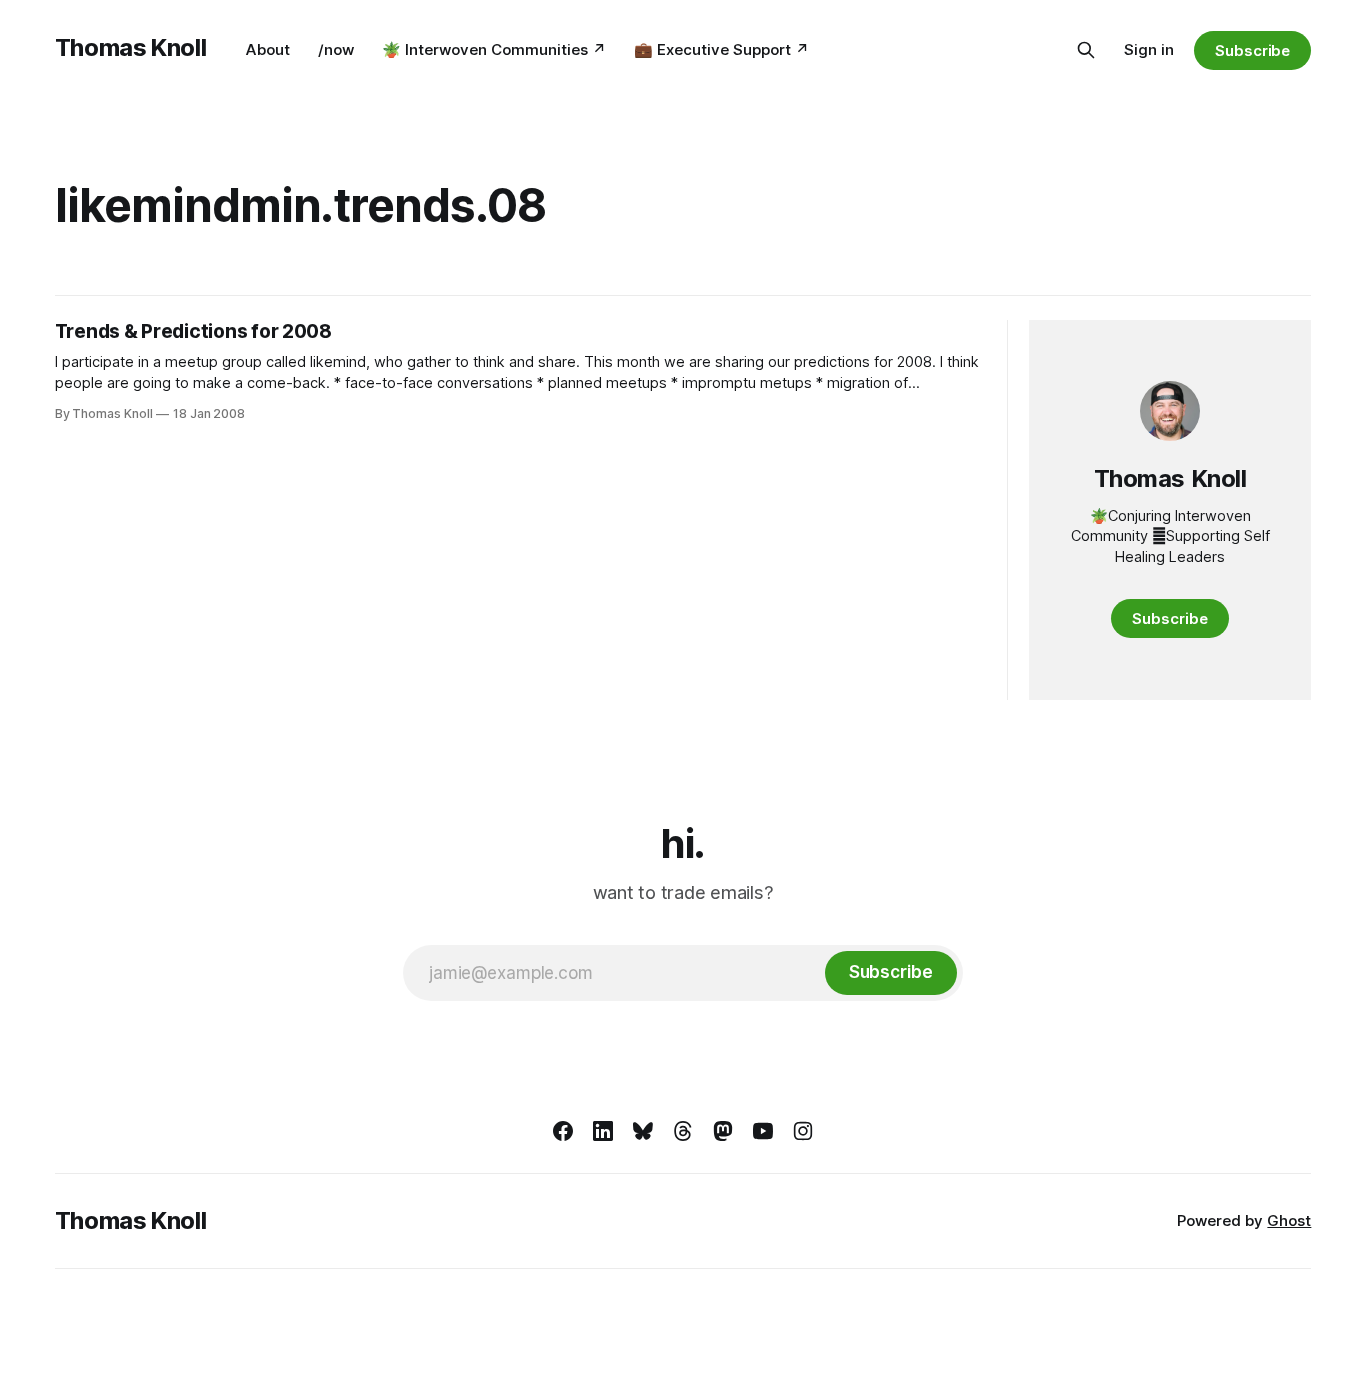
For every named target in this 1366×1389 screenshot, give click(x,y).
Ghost (1289, 1220)
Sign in (1149, 49)
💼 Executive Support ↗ (721, 49)
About (268, 49)
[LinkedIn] (603, 1131)
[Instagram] (803, 1131)
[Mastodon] (723, 1131)
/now (336, 49)
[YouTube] (763, 1131)
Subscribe (1252, 50)
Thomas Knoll (131, 47)
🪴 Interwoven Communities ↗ (494, 49)
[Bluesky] (643, 1131)
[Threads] (683, 1131)
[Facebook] (563, 1131)
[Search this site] (1086, 50)
